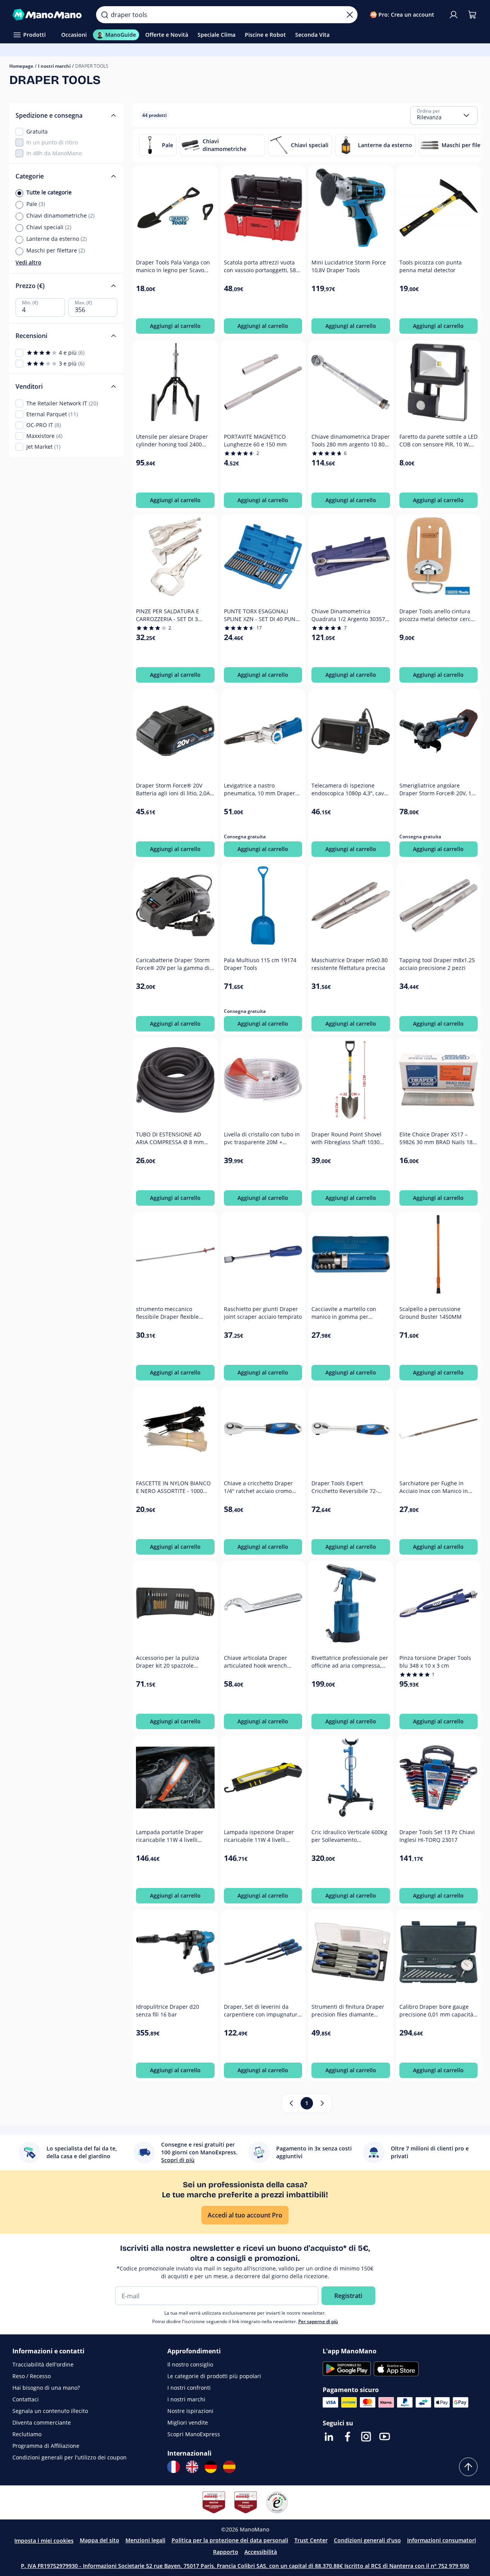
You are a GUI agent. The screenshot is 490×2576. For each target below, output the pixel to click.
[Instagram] (366, 2437)
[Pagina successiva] (322, 2103)
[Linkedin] (329, 2437)
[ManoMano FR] (174, 2467)
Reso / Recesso (32, 2376)
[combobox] (444, 115)
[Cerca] (105, 15)
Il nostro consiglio (190, 2364)
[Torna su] (468, 2467)
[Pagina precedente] (291, 2103)
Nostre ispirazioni (190, 2411)
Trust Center (311, 2540)
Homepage (21, 66)
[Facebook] (347, 2437)
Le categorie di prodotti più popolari (214, 2376)
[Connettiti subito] (454, 15)
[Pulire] (350, 15)
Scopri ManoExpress (194, 2434)
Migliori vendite (188, 2422)
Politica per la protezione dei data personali (230, 2540)
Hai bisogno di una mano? (46, 2388)
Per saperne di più (318, 2321)
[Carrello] (472, 15)
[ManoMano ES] (229, 2467)
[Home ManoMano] (48, 15)
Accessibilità (261, 2552)
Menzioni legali (145, 2540)
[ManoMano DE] (211, 2467)
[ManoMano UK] (192, 2467)
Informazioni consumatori (442, 2540)
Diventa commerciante (42, 2422)
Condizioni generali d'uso (367, 2540)
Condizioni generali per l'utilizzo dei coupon (70, 2457)
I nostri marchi (54, 66)
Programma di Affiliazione (46, 2446)
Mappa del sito (100, 2540)
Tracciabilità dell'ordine (43, 2364)
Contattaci (26, 2399)
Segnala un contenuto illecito (50, 2411)
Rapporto (226, 2552)
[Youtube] (385, 2437)
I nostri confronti (189, 2388)
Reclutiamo (27, 2434)
